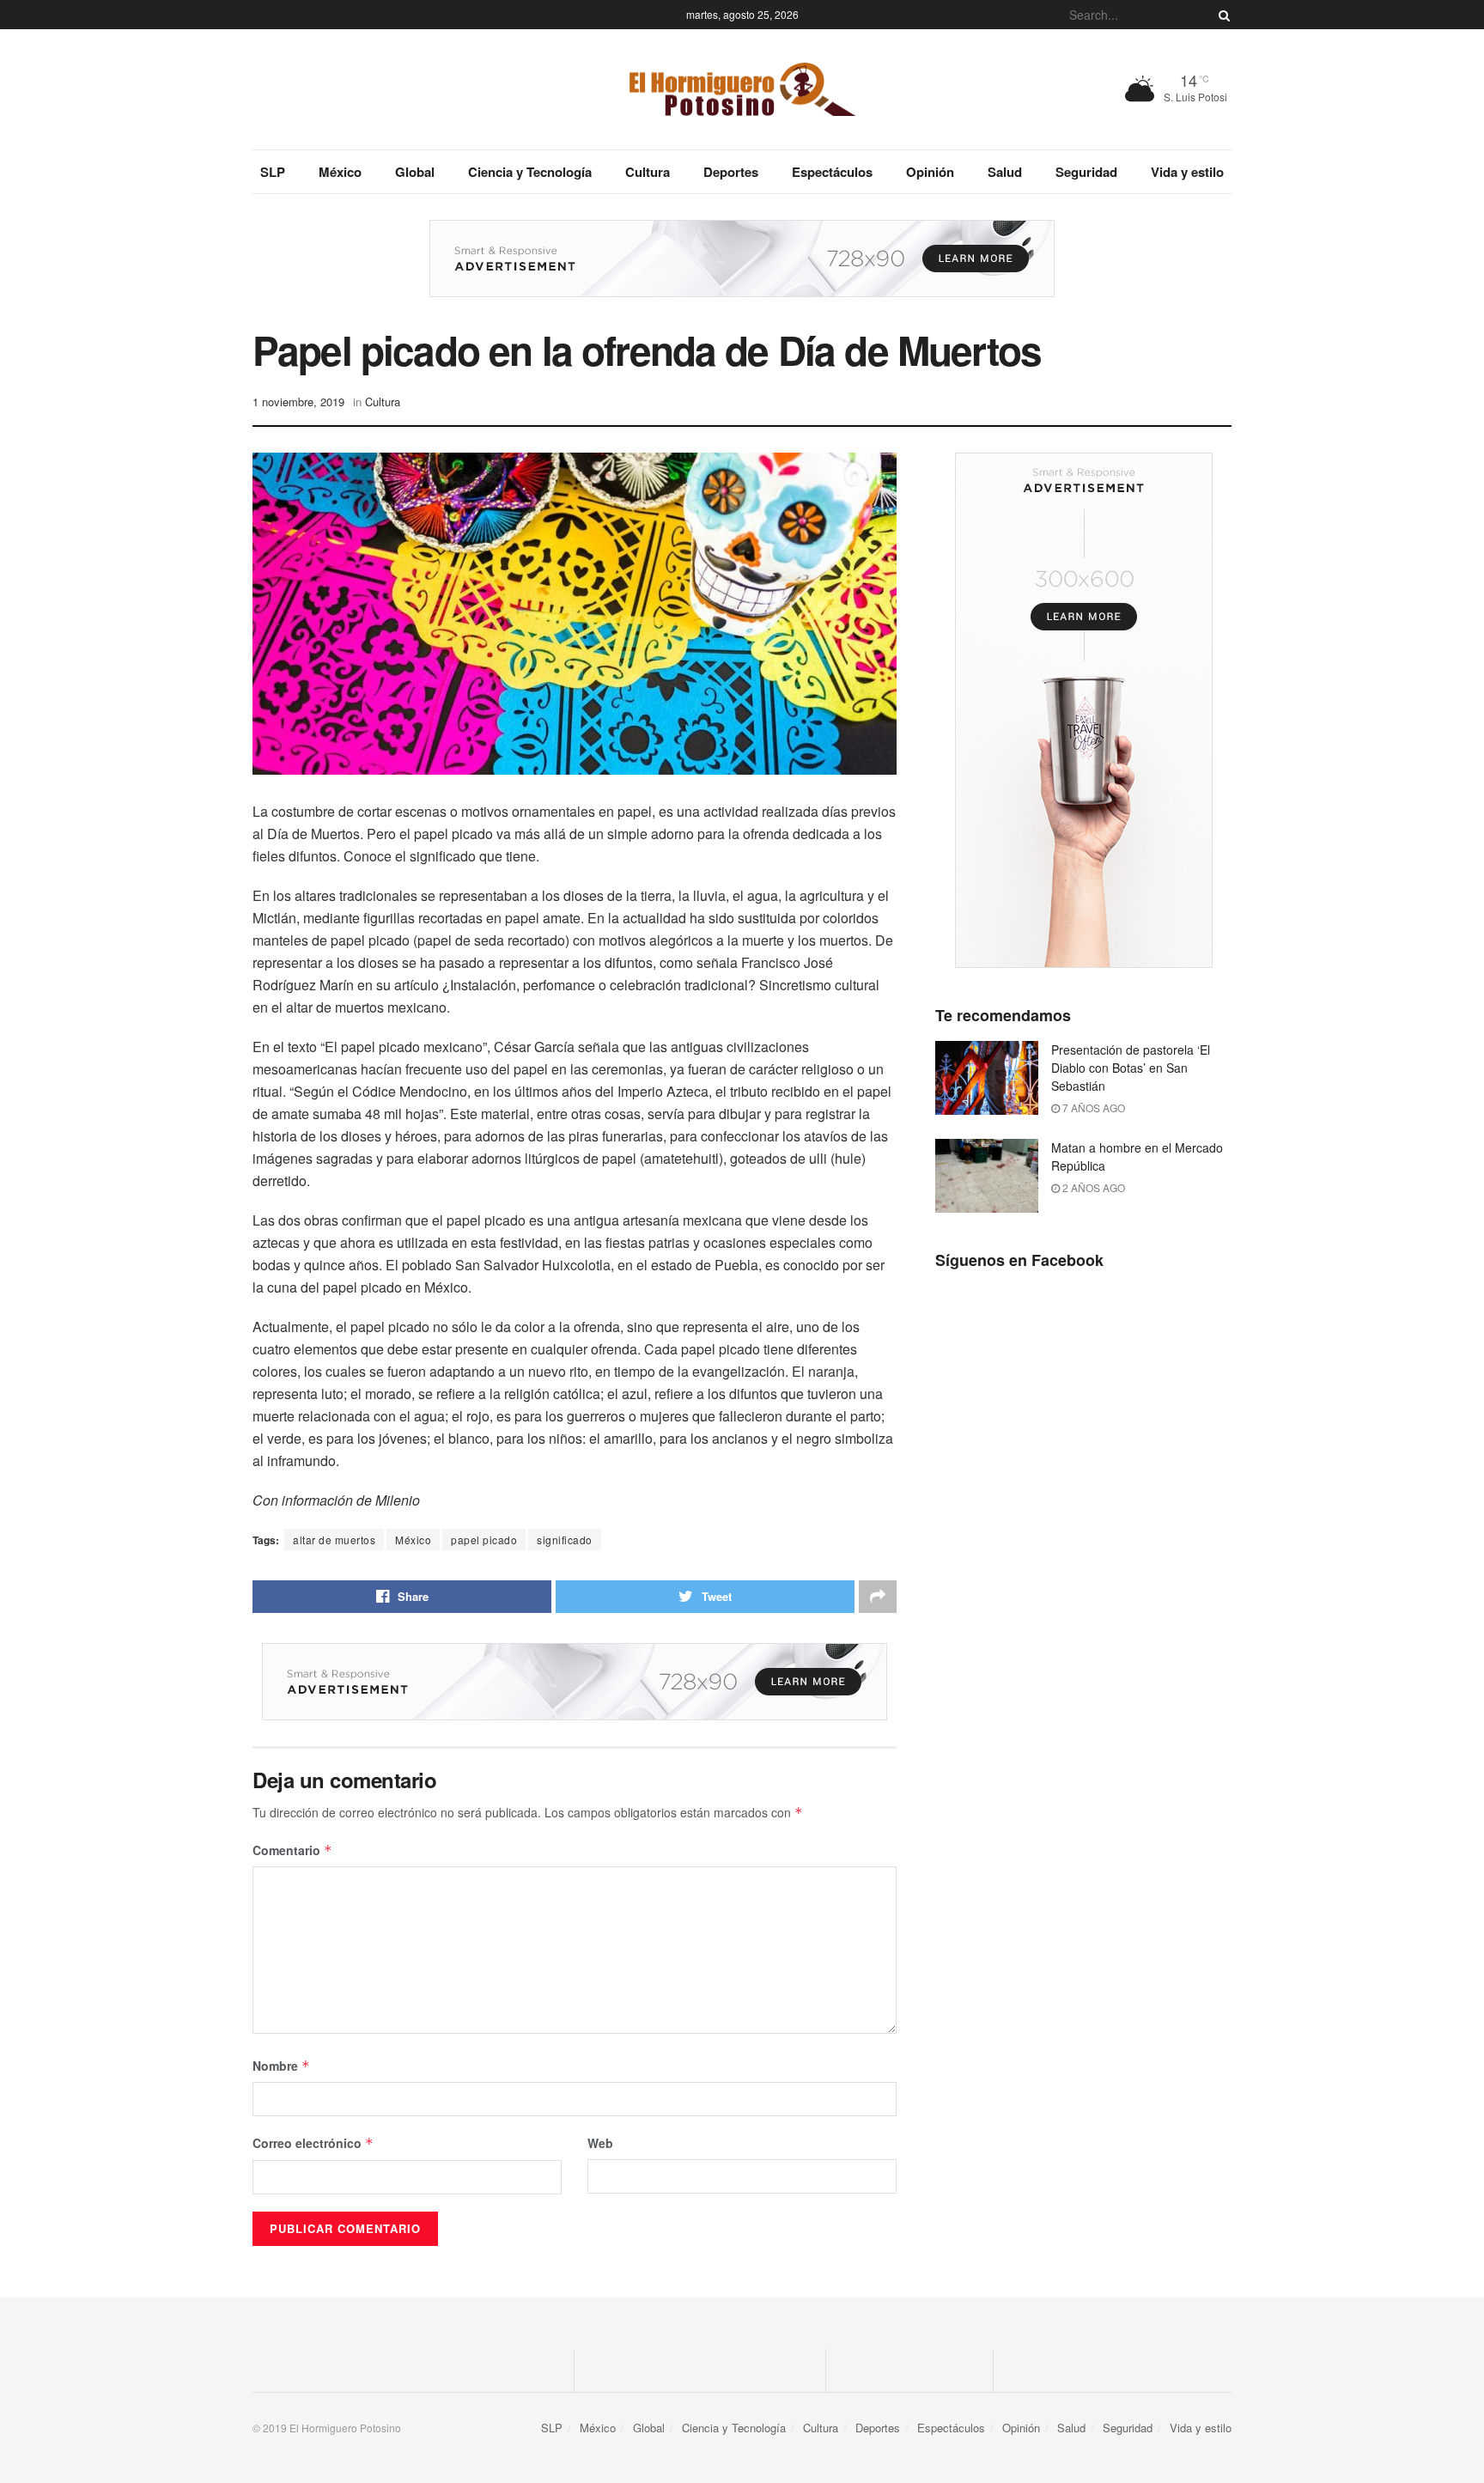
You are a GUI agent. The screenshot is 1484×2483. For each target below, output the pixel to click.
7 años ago (1092, 1108)
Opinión (930, 172)
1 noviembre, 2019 (298, 402)
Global (415, 172)
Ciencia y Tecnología (530, 172)
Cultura (648, 172)
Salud (1005, 172)
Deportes (731, 172)
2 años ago (1092, 1187)
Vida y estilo (1187, 172)
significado (565, 1540)
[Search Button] (1221, 15)
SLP (273, 172)
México (340, 172)
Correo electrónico (313, 2143)
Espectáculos (832, 172)
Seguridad (1086, 172)
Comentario (292, 1850)
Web (600, 2143)
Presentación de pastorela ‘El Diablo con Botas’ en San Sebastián (1131, 1068)
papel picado (484, 1540)
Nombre (281, 2066)
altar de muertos (334, 1540)
